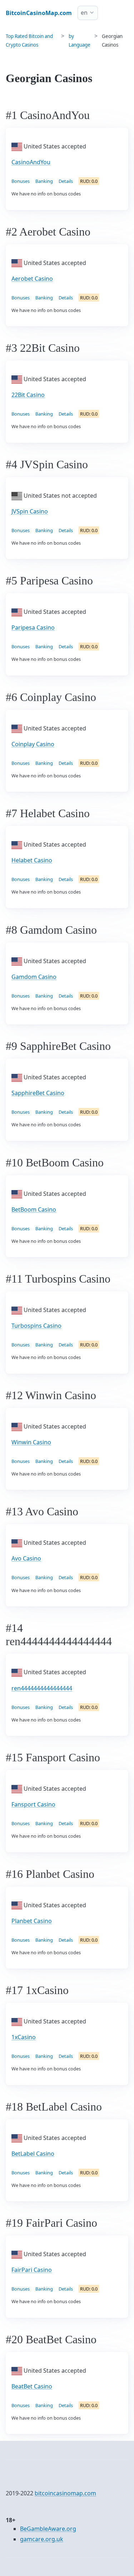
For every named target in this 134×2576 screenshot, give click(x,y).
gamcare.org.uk (42, 2539)
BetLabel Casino (33, 2154)
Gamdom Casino (34, 977)
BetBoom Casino (34, 1209)
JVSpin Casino (30, 511)
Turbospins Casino (36, 1326)
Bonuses (21, 181)
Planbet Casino (32, 1921)
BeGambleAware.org (48, 2529)
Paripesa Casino (33, 628)
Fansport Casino (33, 1804)
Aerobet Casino (32, 279)
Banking (44, 181)
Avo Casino (26, 1558)
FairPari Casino (32, 2270)
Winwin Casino (31, 1442)
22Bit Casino (28, 395)
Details (66, 181)
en (84, 13)
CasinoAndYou (31, 162)
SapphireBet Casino (38, 1093)
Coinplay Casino (33, 744)
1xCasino (24, 2037)
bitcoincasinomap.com (65, 2493)
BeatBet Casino (32, 2386)
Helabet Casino (32, 860)
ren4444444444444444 (42, 1688)
